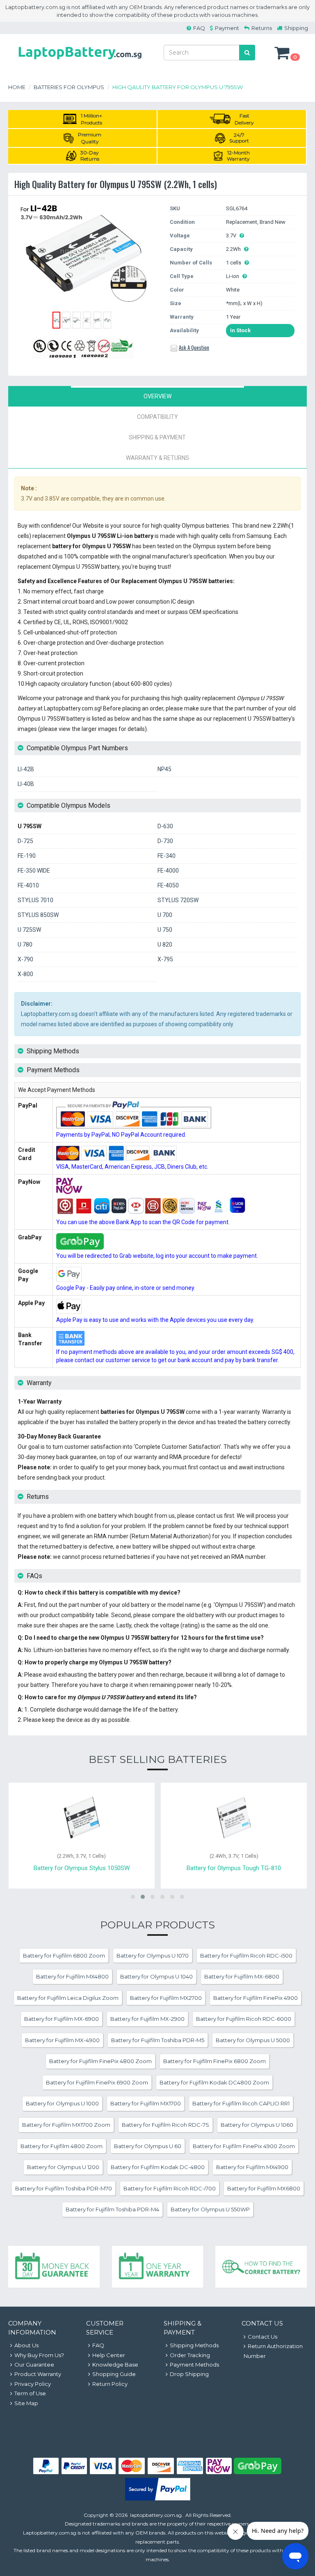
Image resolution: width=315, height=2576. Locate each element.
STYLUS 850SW (38, 915)
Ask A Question (194, 347)
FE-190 (27, 856)
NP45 (164, 769)
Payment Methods (194, 2365)
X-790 (25, 959)
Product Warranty (38, 2374)
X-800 (25, 974)
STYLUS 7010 (35, 900)
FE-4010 (28, 885)
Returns (262, 28)
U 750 (165, 930)
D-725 (25, 841)
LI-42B (26, 769)
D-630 (165, 826)
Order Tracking (190, 2355)
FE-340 (167, 856)
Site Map (26, 2403)
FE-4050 (168, 885)
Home (17, 87)
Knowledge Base (115, 2365)
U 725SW (29, 930)
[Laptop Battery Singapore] (80, 61)
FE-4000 (168, 871)
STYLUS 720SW (178, 900)
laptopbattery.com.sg (156, 2515)
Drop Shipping (189, 2374)
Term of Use (30, 2393)
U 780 (25, 944)
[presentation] (157, 396)
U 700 (165, 915)
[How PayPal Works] (158, 2498)
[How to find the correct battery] (261, 2267)
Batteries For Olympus (69, 87)
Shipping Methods (194, 2345)
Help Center (109, 2355)
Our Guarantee (34, 2365)
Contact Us (262, 2337)
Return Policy (110, 2384)
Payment (227, 28)
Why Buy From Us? (39, 2355)
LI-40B (26, 784)
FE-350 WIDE (34, 871)
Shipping (296, 28)
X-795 (165, 959)
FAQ (199, 28)
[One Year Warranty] (158, 2267)
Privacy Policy (33, 2384)
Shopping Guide (114, 2374)
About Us (26, 2345)
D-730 (165, 841)
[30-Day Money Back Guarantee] (54, 2267)
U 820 (165, 944)
